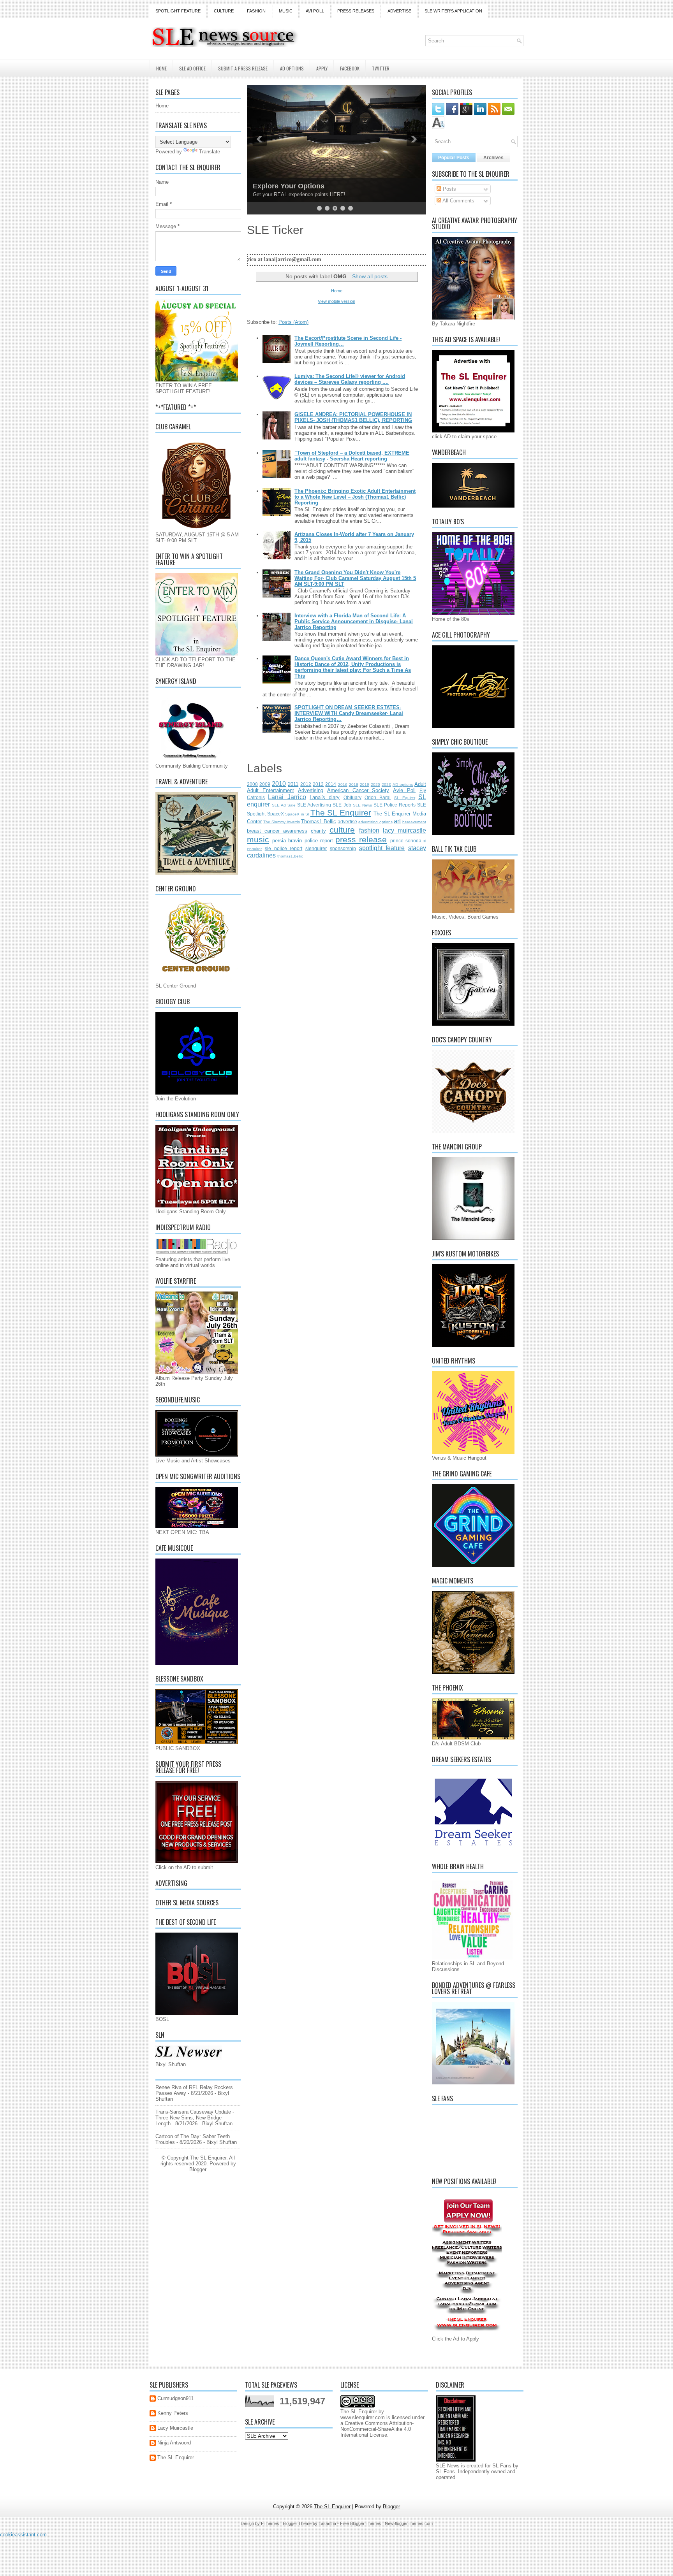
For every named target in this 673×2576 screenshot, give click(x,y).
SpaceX (276, 814)
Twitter (381, 68)
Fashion (256, 11)
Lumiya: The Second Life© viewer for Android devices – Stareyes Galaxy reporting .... (350, 379)
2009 (265, 784)
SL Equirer (405, 798)
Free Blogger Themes (361, 2523)
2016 (343, 785)
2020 (375, 785)
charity (318, 831)
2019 (365, 785)
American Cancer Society (358, 790)
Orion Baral (378, 797)
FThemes (270, 2523)
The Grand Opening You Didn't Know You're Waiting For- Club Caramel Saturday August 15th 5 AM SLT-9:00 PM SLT (355, 578)
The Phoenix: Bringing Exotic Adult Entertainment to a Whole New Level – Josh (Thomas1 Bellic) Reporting (355, 497)
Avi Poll (315, 11)
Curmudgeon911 (175, 2398)
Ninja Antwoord (174, 2443)
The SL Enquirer (341, 813)
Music (286, 11)
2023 (386, 785)
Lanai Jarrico (287, 797)
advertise (347, 821)
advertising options (375, 822)
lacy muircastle (404, 830)
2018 (354, 785)
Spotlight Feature (178, 11)
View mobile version (336, 301)
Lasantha (327, 2523)
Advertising (311, 790)
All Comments (458, 201)
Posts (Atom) (293, 322)
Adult (420, 784)
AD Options (292, 68)
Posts (449, 189)
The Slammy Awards (281, 822)
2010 (279, 784)
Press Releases (356, 11)
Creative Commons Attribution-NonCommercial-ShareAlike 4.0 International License (377, 2429)
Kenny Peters (173, 2413)
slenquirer (316, 848)
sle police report (284, 848)
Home (161, 68)
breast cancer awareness (277, 831)
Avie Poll (404, 790)
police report (319, 841)
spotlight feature (382, 848)
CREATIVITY (273, 186)
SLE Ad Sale (284, 805)
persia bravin (287, 841)
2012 (306, 784)
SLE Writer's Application (453, 11)
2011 (293, 784)
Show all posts (370, 276)
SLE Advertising (314, 805)
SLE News (362, 805)
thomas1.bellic (290, 856)
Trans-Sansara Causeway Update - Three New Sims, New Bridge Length (195, 2118)
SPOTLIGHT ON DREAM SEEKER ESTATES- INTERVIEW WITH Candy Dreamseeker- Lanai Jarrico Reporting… (349, 713)
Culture (224, 11)
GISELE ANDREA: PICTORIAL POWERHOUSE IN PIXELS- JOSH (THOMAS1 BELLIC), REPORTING (353, 417)
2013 (318, 784)
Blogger (198, 2169)
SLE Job (342, 805)
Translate (210, 152)
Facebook (350, 68)
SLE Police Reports (395, 805)
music (258, 839)
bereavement (414, 822)
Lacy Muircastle (175, 2428)
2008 (252, 784)
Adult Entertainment (270, 790)
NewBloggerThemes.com (409, 2523)
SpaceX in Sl (297, 814)
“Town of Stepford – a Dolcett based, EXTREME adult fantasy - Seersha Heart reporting (352, 456)
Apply (322, 68)
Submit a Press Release (243, 68)
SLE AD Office (192, 68)
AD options (403, 785)
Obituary (352, 797)
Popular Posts (454, 158)
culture (342, 830)
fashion (369, 830)
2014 (331, 784)
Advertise (399, 11)
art (397, 821)
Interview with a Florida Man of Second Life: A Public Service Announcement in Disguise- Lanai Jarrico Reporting (354, 621)
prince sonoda (406, 841)
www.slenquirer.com (363, 2417)
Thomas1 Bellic (319, 821)
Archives (493, 158)
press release (361, 839)
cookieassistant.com (23, 2535)
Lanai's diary (325, 797)
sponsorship (343, 848)
